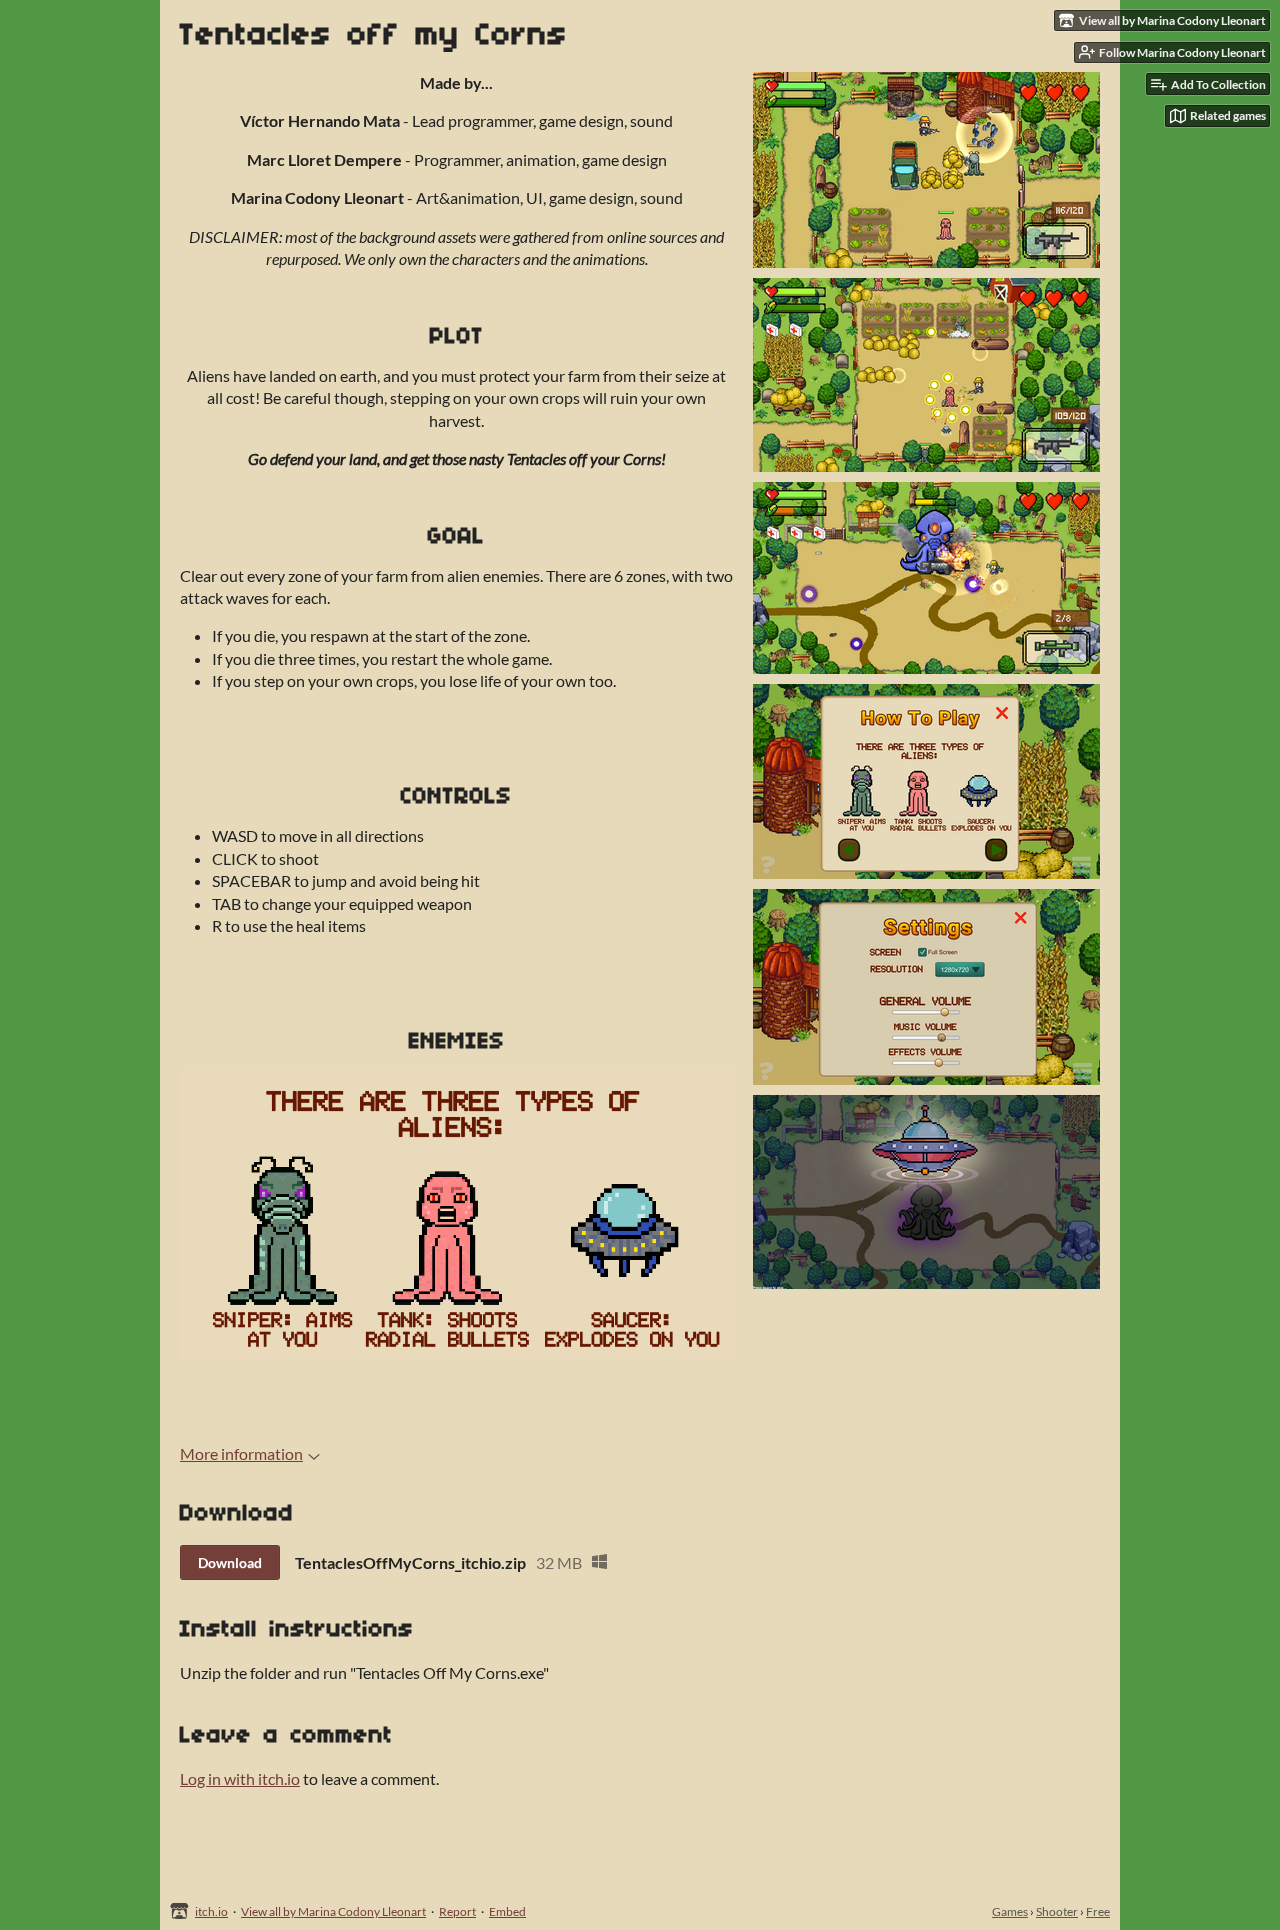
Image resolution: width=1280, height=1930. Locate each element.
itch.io (211, 1911)
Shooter (1057, 1911)
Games (1010, 1911)
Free (1098, 1911)
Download (230, 1562)
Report (457, 1911)
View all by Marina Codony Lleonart (333, 1911)
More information (241, 1453)
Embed (507, 1911)
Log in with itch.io (240, 1778)
